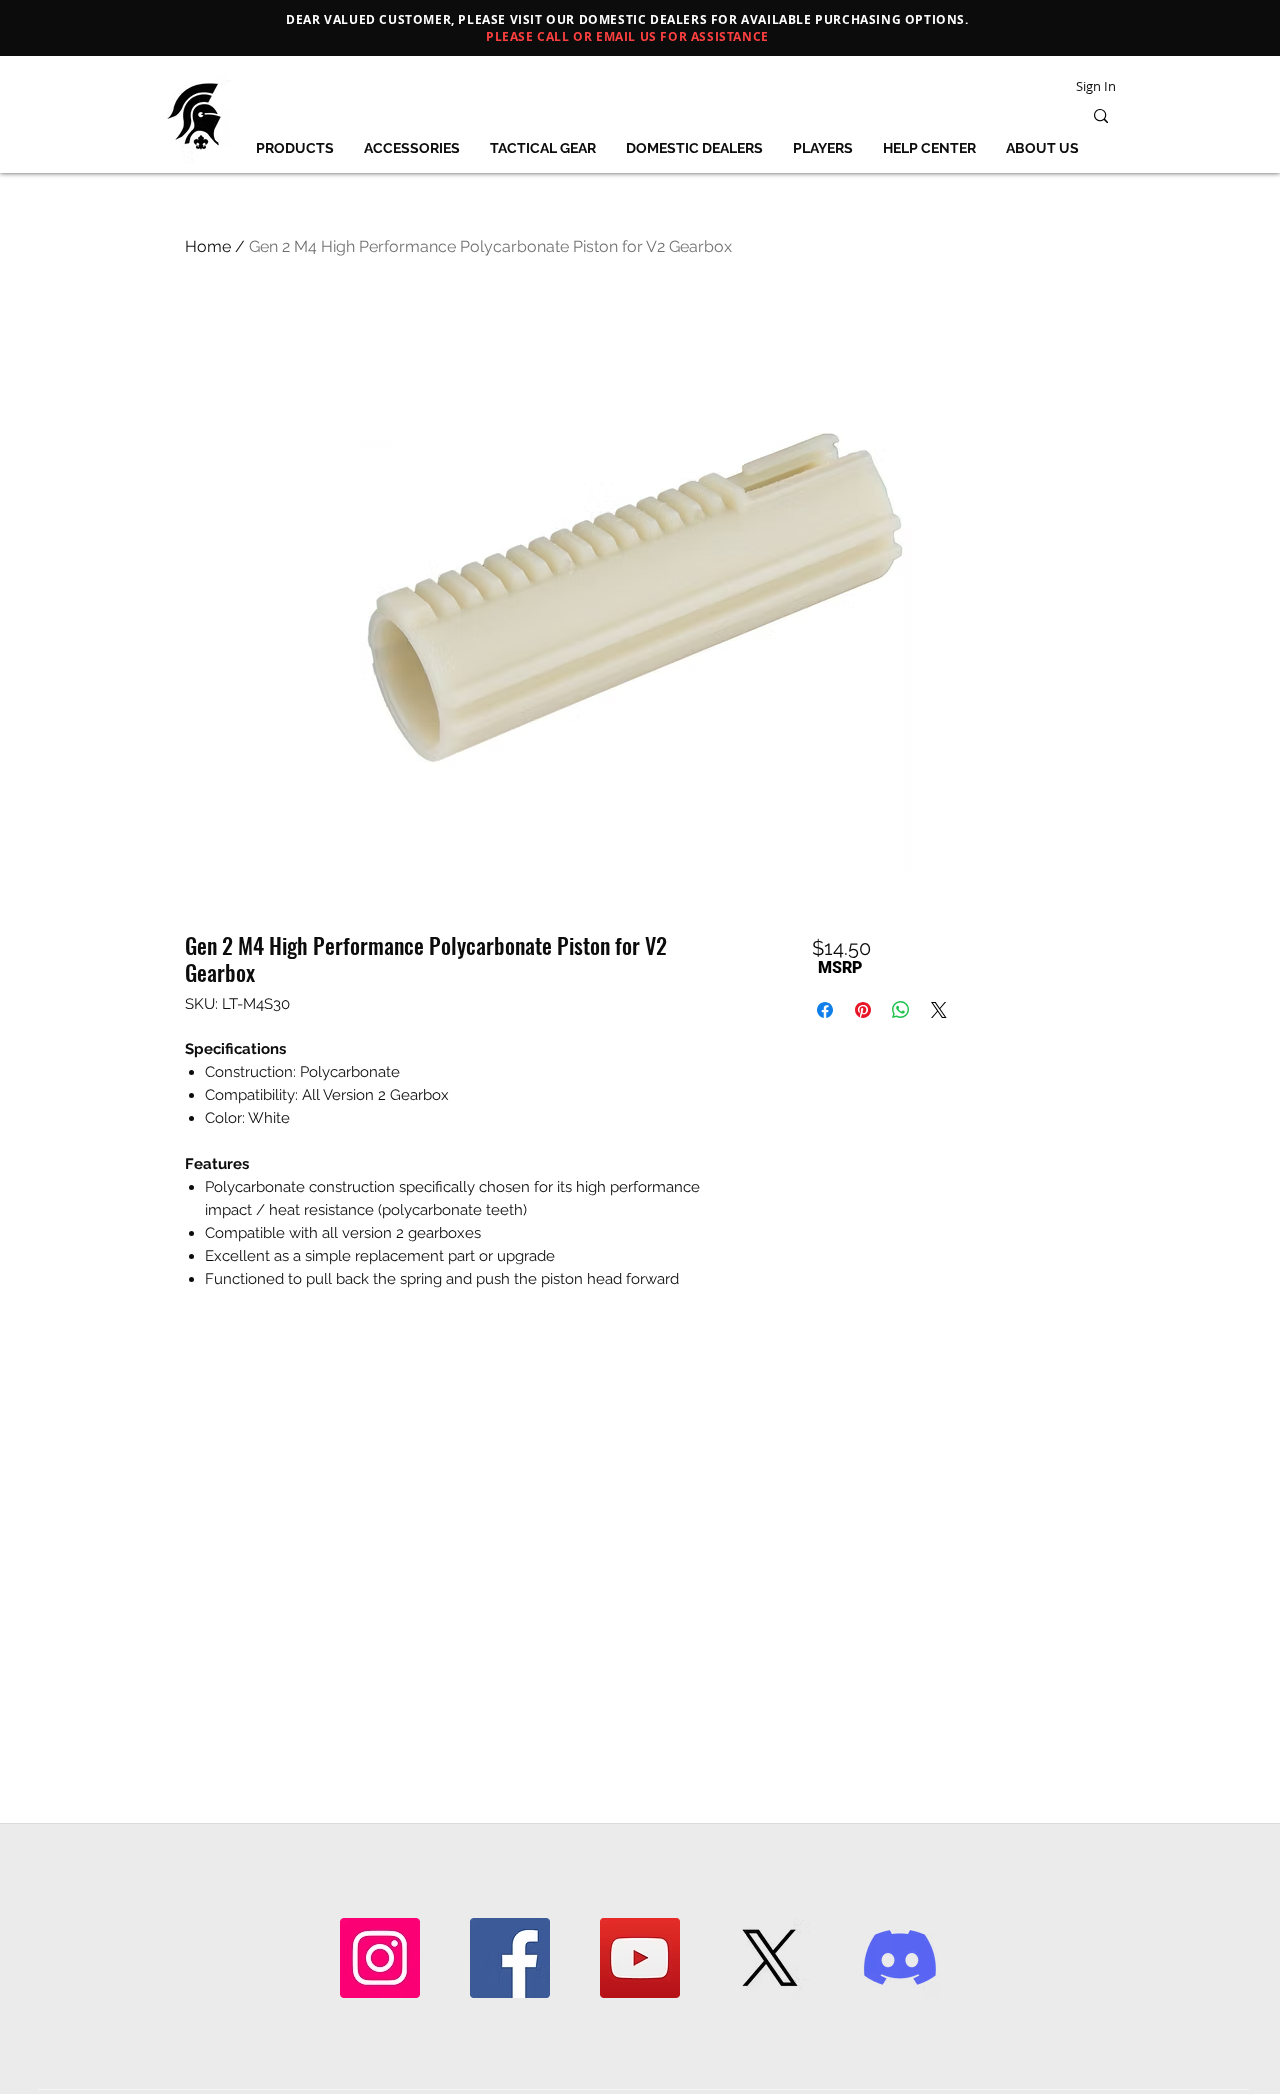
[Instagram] (380, 1958)
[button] (294, 148)
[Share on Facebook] (825, 1010)
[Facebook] (510, 1958)
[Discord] (900, 1958)
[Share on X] (939, 1010)
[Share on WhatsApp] (901, 1010)
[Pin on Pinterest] (863, 1010)
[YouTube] (640, 1958)
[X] (770, 1958)
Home (208, 246)
